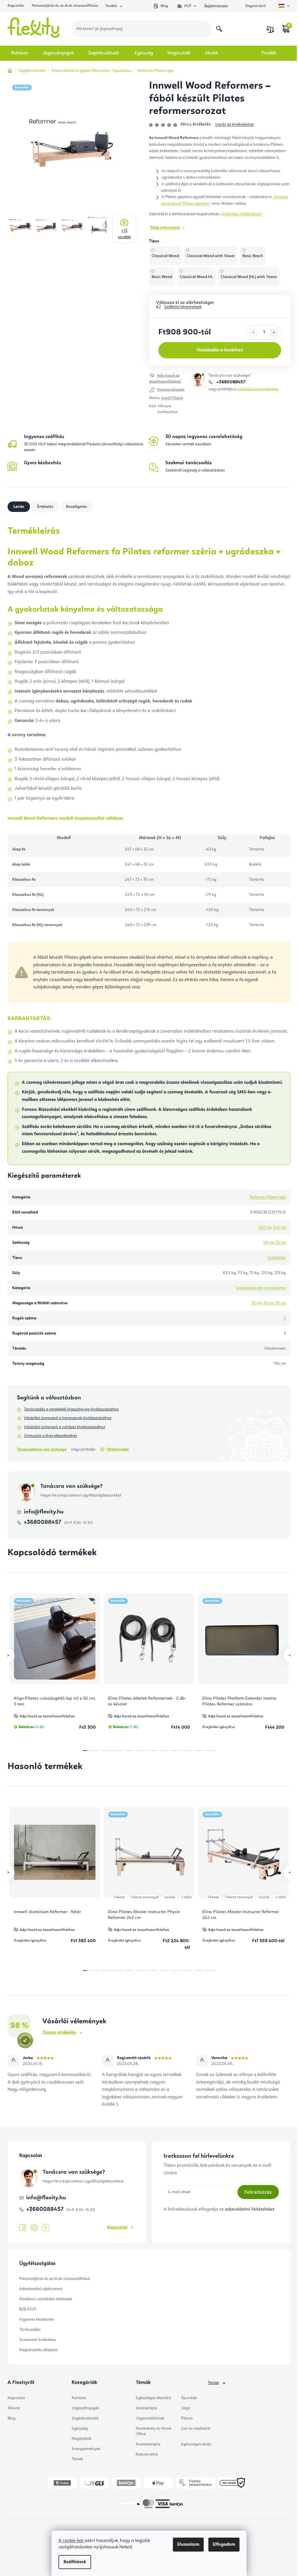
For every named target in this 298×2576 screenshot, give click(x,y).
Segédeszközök (85, 2418)
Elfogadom (224, 2545)
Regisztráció (256, 6)
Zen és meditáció (196, 2429)
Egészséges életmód (153, 2398)
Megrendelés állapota (38, 2350)
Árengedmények (86, 2449)
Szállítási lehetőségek (183, 307)
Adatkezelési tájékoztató (41, 2289)
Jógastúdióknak (150, 2418)
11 (211, 1750)
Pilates (187, 2418)
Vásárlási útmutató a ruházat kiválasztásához (64, 1427)
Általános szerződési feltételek (46, 2299)
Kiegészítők (81, 2439)
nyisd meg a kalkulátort (241, 214)
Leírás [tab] (19, 507)
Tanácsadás (30, 2330)
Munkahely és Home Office (154, 2431)
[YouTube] (46, 2228)
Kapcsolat (16, 6)
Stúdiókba (277, 1258)
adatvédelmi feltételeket (250, 2209)
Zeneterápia (146, 2408)
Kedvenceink (147, 2454)
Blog (164, 6)
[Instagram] (34, 2228)
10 (199, 1750)
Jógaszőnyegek (85, 2408)
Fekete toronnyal (145, 1897)
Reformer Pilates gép (268, 1197)
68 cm (269, 1243)
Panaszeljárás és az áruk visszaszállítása (65, 6)
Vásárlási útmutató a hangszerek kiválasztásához (68, 1418)
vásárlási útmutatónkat (258, 389)
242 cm (265, 1227)
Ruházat (79, 2398)
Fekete (119, 1897)
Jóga (186, 2408)
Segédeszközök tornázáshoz (261, 1288)
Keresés (219, 29)
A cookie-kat (72, 2541)
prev (8, 1655)
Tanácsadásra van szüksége (42, 1449)
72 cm (281, 1243)
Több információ (165, 228)
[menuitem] (23, 53)
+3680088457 (230, 382)
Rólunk (14, 2408)
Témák (77, 2459)
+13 (124, 234)
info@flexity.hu (44, 1512)
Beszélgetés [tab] (77, 507)
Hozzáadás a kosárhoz (220, 350)
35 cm (257, 1303)
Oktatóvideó (118, 1449)
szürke (170, 1897)
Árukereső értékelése (38, 2340)
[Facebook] (23, 2228)
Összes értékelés (59, 2033)
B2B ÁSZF (28, 2309)
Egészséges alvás (196, 2444)
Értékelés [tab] (45, 507)
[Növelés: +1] (274, 332)
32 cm (268, 1303)
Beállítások (75, 2562)
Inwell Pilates (172, 398)
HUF (188, 6)
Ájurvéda (189, 2398)
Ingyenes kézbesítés (37, 2319)
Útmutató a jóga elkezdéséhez (50, 1436)
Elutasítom (188, 2545)
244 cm (279, 1227)
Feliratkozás (258, 2192)
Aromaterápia (148, 2444)
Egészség (80, 2429)
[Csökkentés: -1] (253, 332)
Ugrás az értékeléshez (235, 124)
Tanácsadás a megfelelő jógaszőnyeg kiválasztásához (71, 1409)
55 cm (281, 1303)
